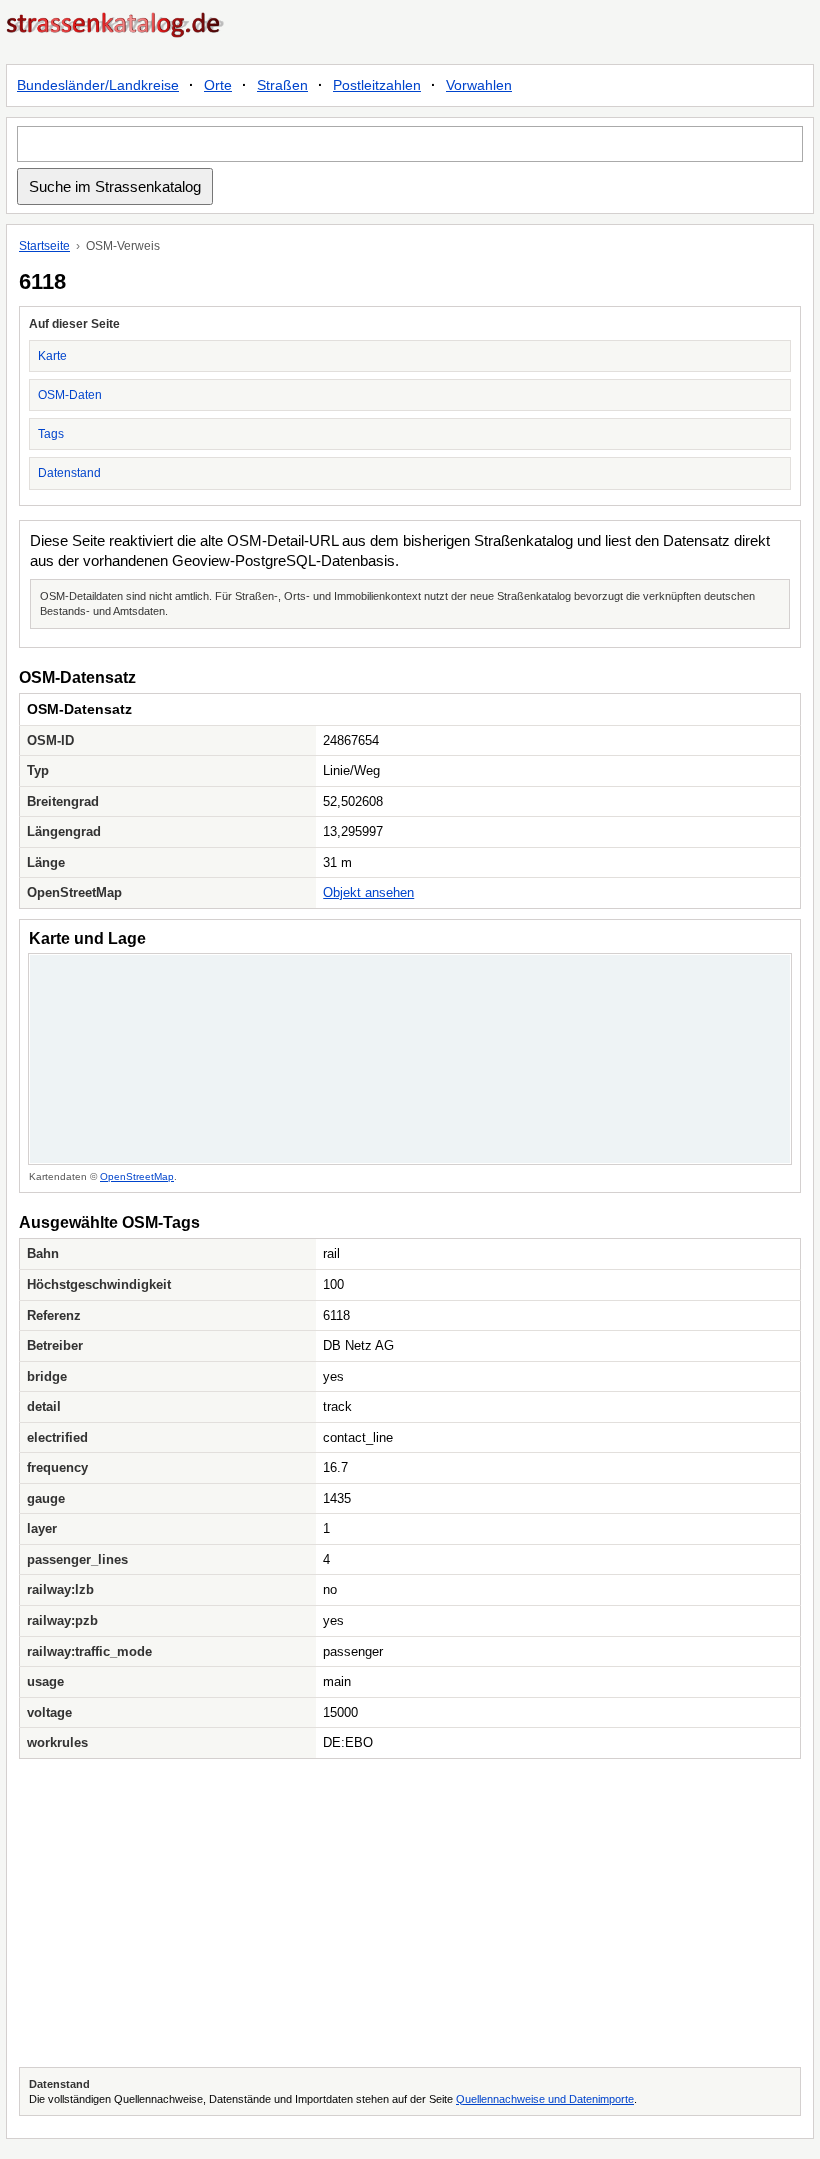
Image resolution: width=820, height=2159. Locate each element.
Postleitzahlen (377, 85)
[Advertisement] (410, 1913)
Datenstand (69, 473)
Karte (52, 356)
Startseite (44, 246)
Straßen (282, 85)
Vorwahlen (479, 85)
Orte (218, 85)
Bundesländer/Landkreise (98, 85)
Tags (51, 434)
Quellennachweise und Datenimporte (545, 2099)
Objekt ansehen (368, 892)
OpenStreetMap (137, 1176)
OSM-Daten (70, 395)
